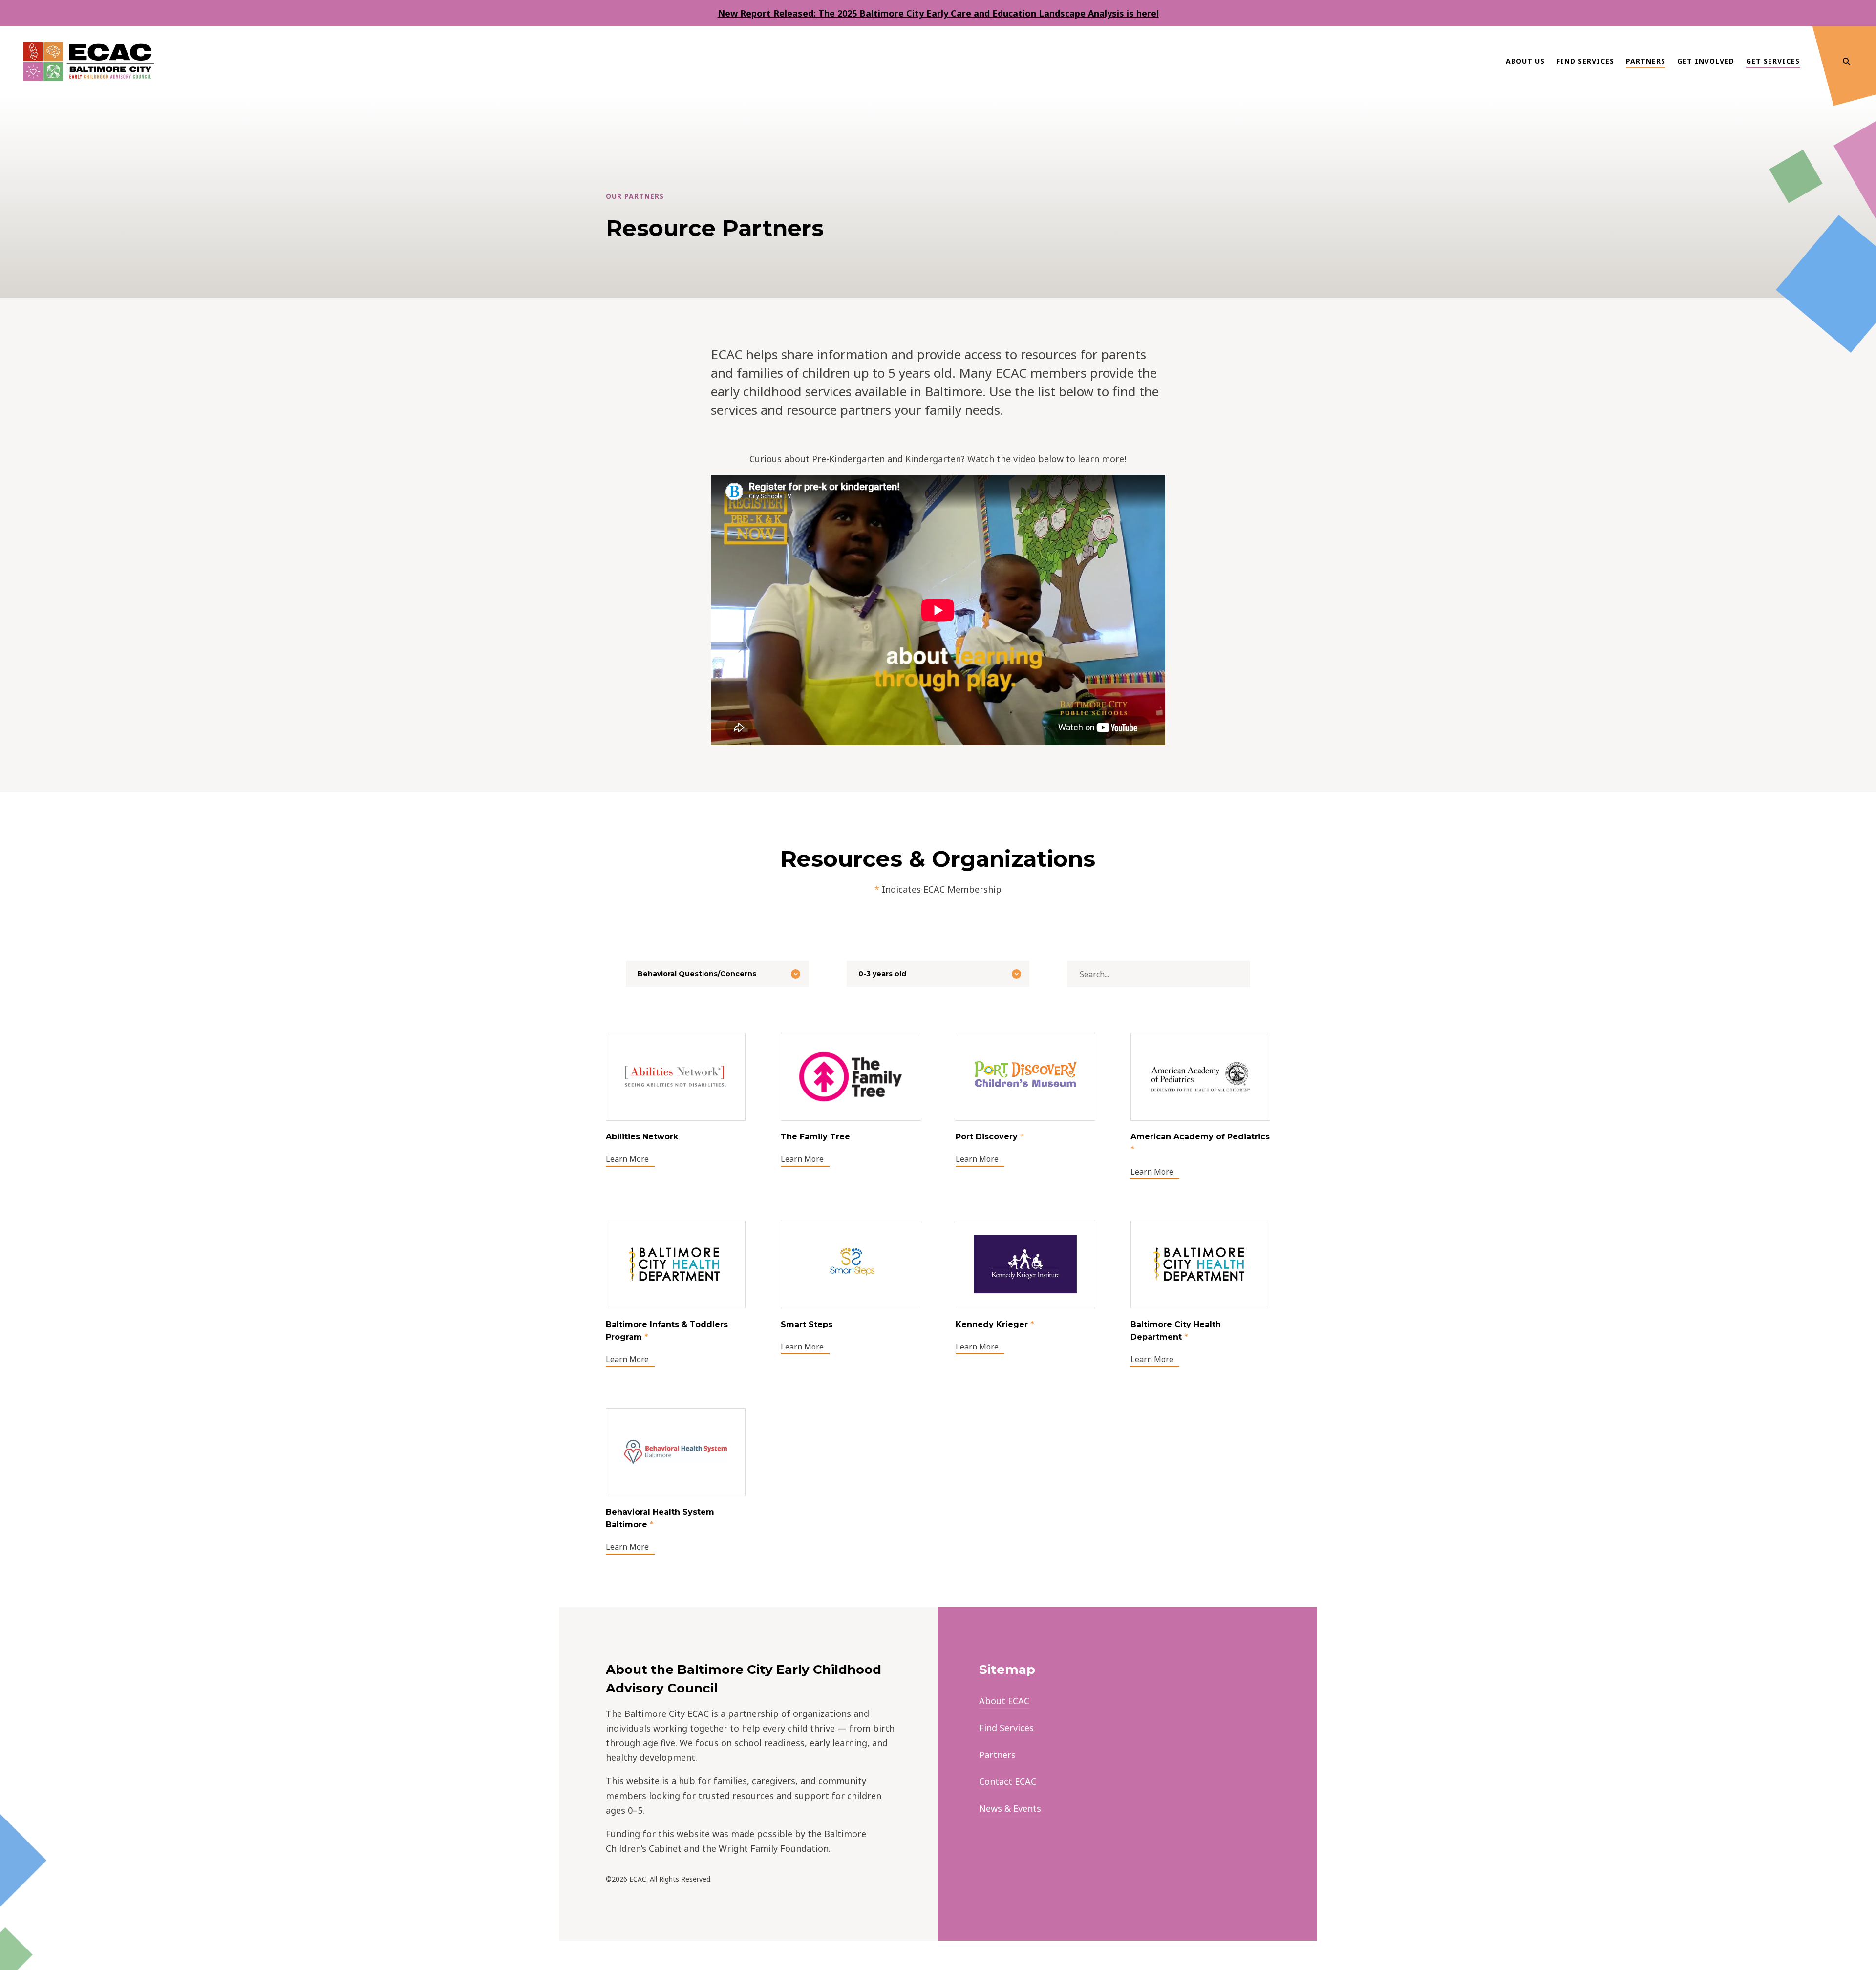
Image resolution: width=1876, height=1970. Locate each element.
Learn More (627, 1159)
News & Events (1010, 1808)
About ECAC (1004, 1701)
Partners (1646, 61)
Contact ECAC (1008, 1781)
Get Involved (1706, 61)
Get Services (1773, 61)
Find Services (1585, 61)
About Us (1525, 61)
